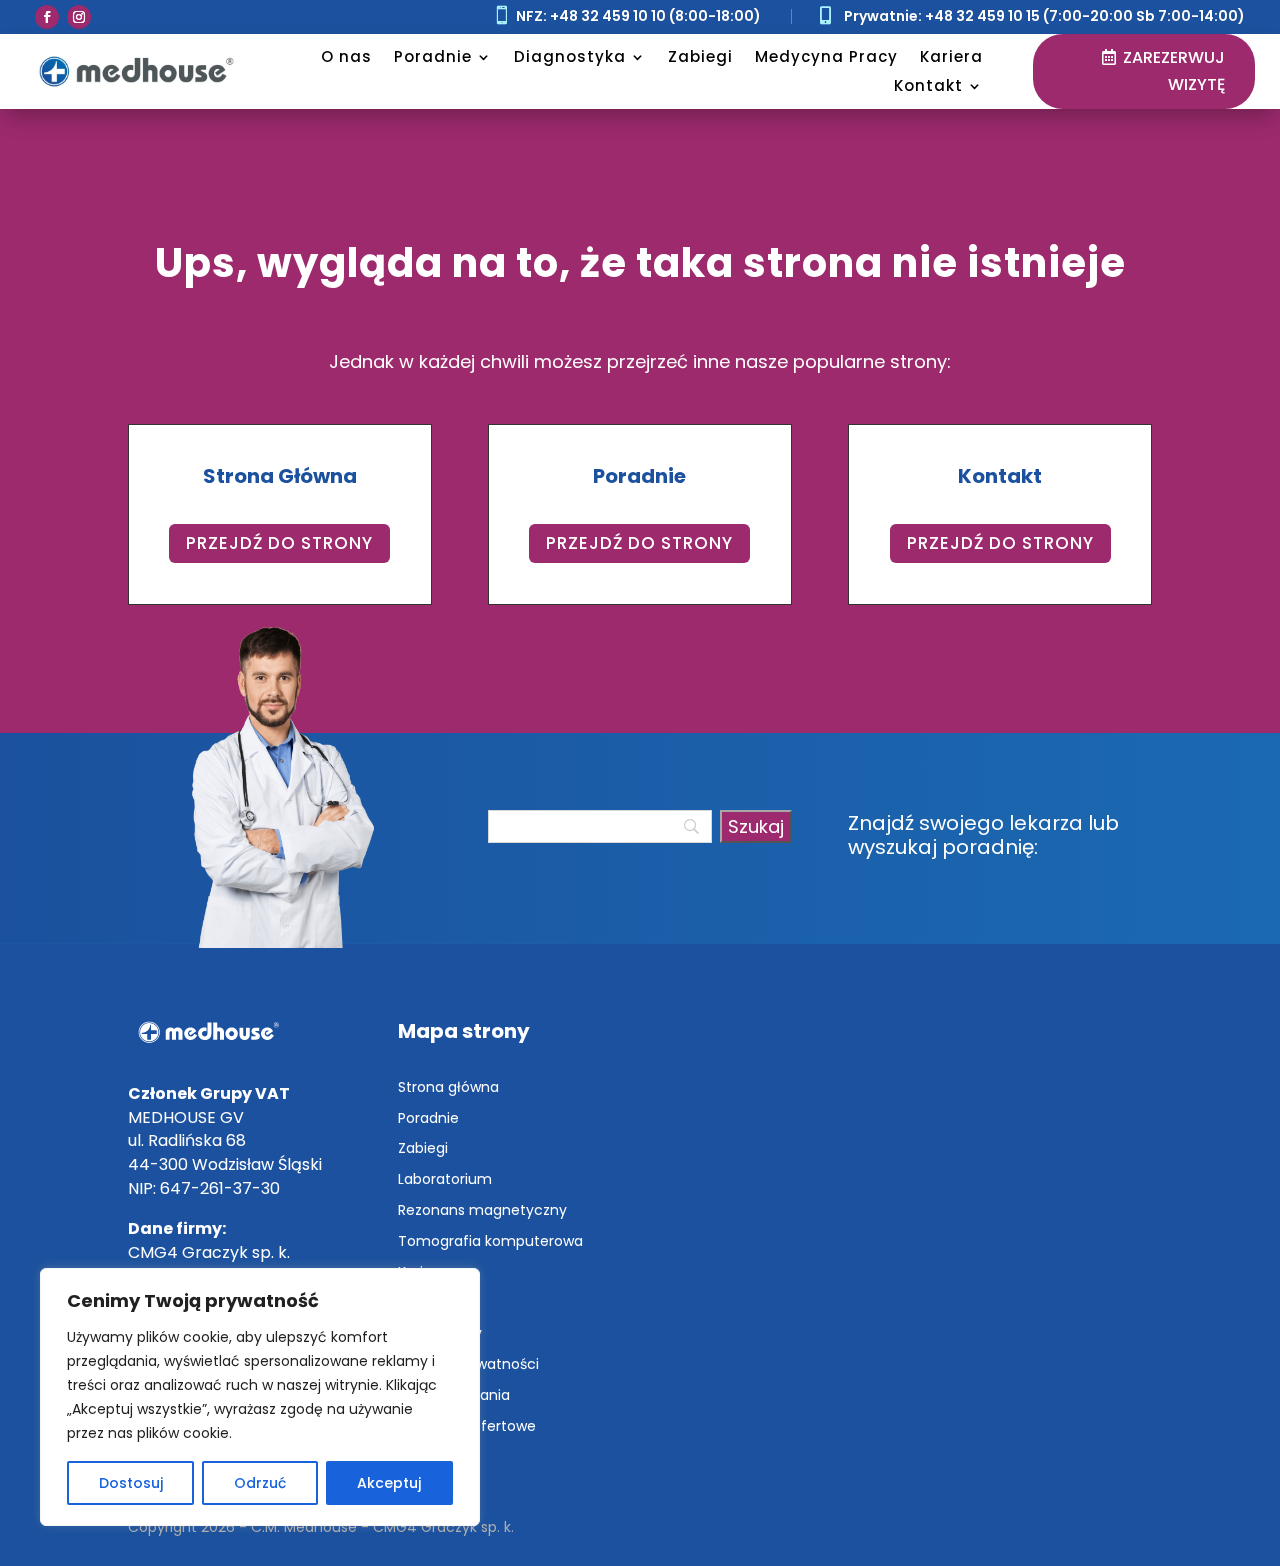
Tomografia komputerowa (490, 1241)
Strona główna (448, 1087)
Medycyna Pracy (826, 56)
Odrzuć (260, 1483)
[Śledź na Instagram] (79, 17)
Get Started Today (259, 251)
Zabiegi (700, 56)
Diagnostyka (570, 56)
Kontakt (928, 85)
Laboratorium (445, 1179)
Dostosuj (131, 1483)
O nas (346, 56)
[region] (260, 1397)
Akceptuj (389, 1483)
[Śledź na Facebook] (47, 17)
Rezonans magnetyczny (482, 1210)
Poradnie (433, 56)
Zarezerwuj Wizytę (1174, 71)
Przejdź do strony (279, 543)
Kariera (951, 56)
